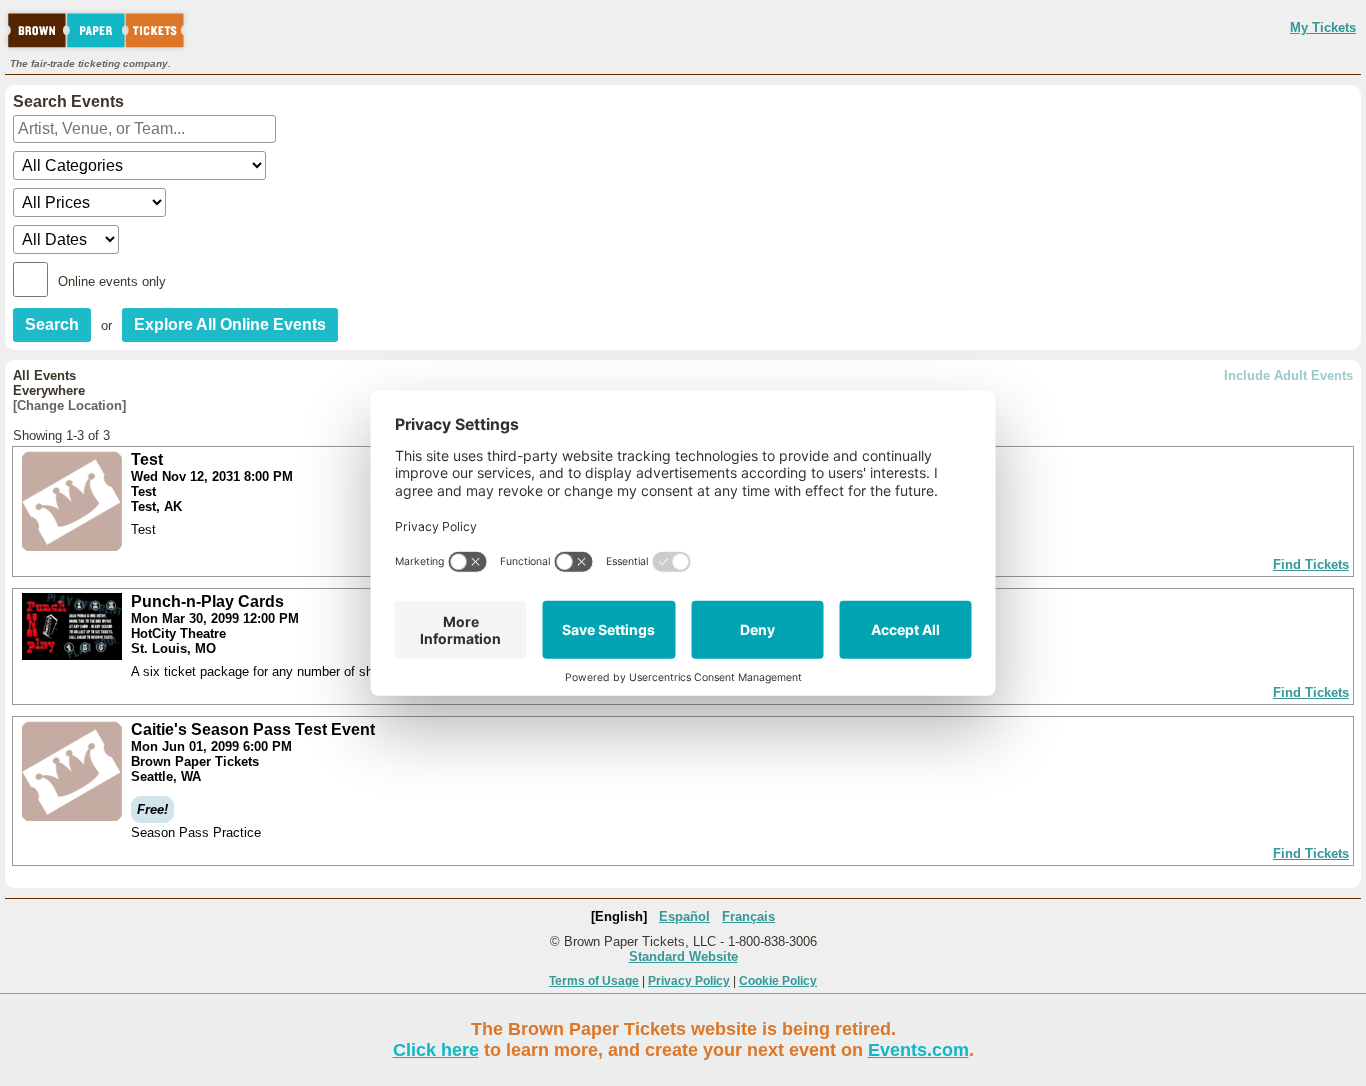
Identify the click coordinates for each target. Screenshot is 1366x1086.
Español (684, 916)
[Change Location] (69, 405)
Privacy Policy (689, 981)
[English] (619, 916)
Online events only (112, 281)
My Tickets (1323, 27)
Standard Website (683, 956)
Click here (436, 1050)
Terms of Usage (594, 981)
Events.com (918, 1050)
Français (748, 916)
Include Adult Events (1288, 375)
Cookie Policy (778, 981)
